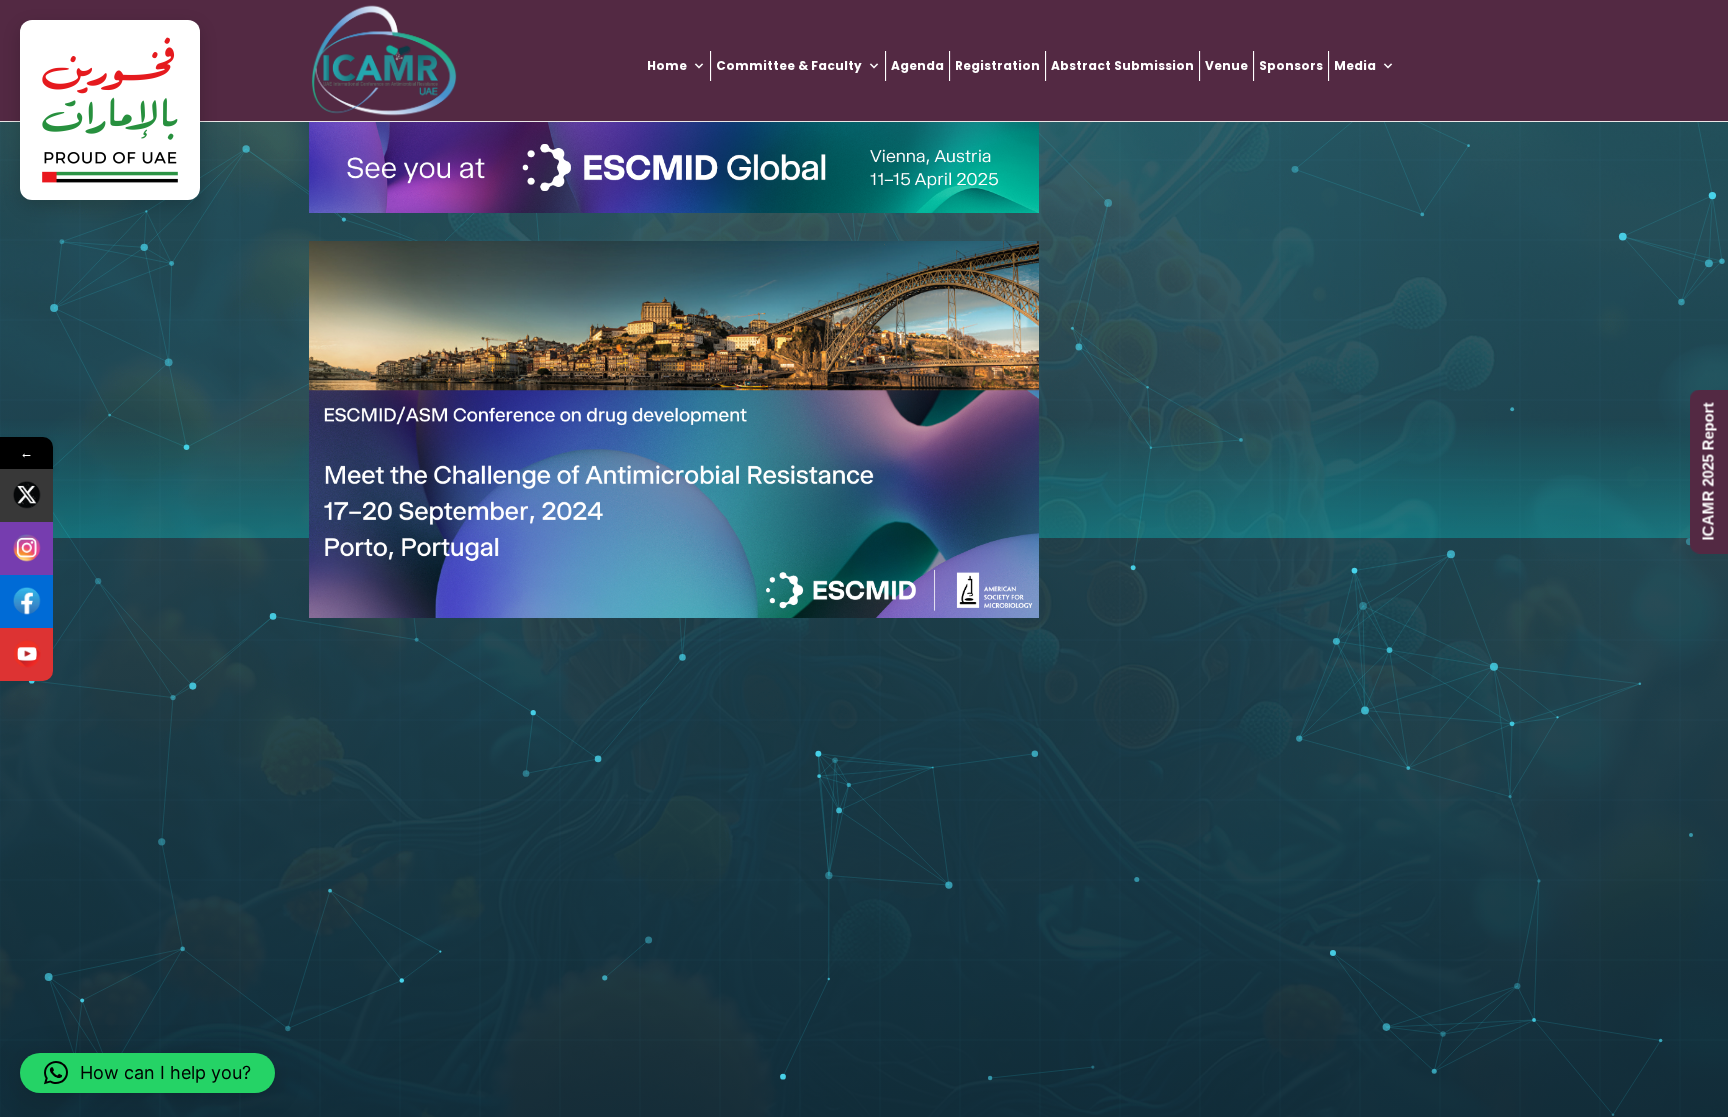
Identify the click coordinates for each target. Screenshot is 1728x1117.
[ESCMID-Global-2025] (674, 167)
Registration (997, 65)
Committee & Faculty (789, 65)
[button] (147, 1073)
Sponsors (1291, 65)
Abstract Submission (1122, 65)
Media (1355, 65)
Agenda (917, 65)
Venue (1226, 65)
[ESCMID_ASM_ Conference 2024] (674, 429)
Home (667, 65)
